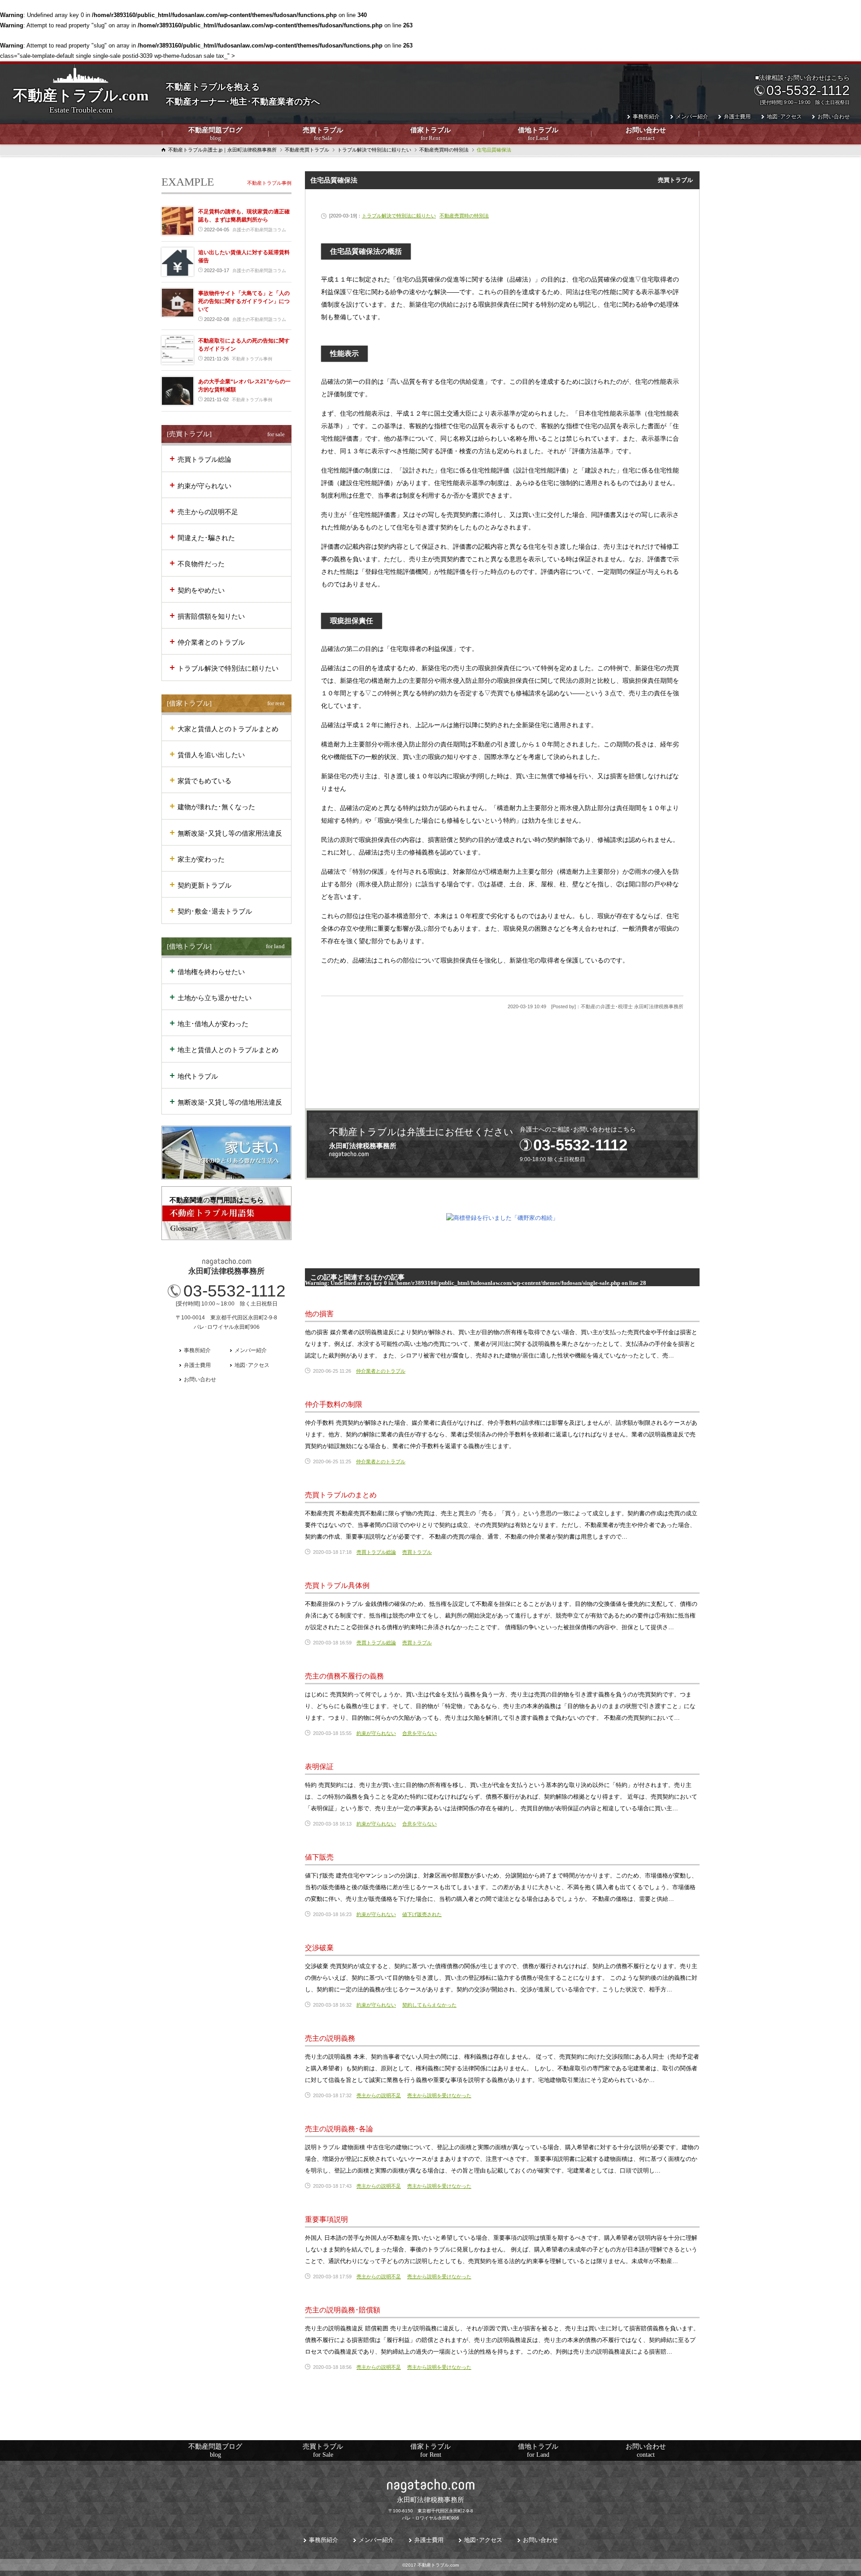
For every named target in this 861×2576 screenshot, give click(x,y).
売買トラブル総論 (376, 1552)
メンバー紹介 (692, 117)
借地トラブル (538, 134)
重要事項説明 (326, 2219)
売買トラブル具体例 (337, 1585)
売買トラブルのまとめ (341, 1495)
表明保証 (319, 1767)
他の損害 (319, 1314)
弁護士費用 (737, 117)
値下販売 (319, 1857)
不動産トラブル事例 (269, 183)
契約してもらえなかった (429, 2005)
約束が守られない (376, 1733)
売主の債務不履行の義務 (344, 1676)
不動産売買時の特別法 (464, 216)
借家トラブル (430, 134)
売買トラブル (323, 134)
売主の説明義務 (330, 2038)
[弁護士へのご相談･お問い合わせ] (502, 1144)
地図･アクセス (784, 117)
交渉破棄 (319, 1948)
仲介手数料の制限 (334, 1404)
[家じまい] (226, 1153)
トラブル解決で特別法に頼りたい (399, 216)
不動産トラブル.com (81, 101)
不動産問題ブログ (215, 134)
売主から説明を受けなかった (439, 2095)
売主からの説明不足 (379, 2095)
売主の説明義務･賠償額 (343, 2310)
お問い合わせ (646, 134)
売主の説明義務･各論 (339, 2129)
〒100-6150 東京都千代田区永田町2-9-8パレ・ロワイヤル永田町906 (431, 2508)
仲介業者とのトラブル (381, 1371)
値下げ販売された (422, 1914)
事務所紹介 (646, 117)
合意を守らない (420, 1733)
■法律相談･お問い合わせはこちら (802, 89)
